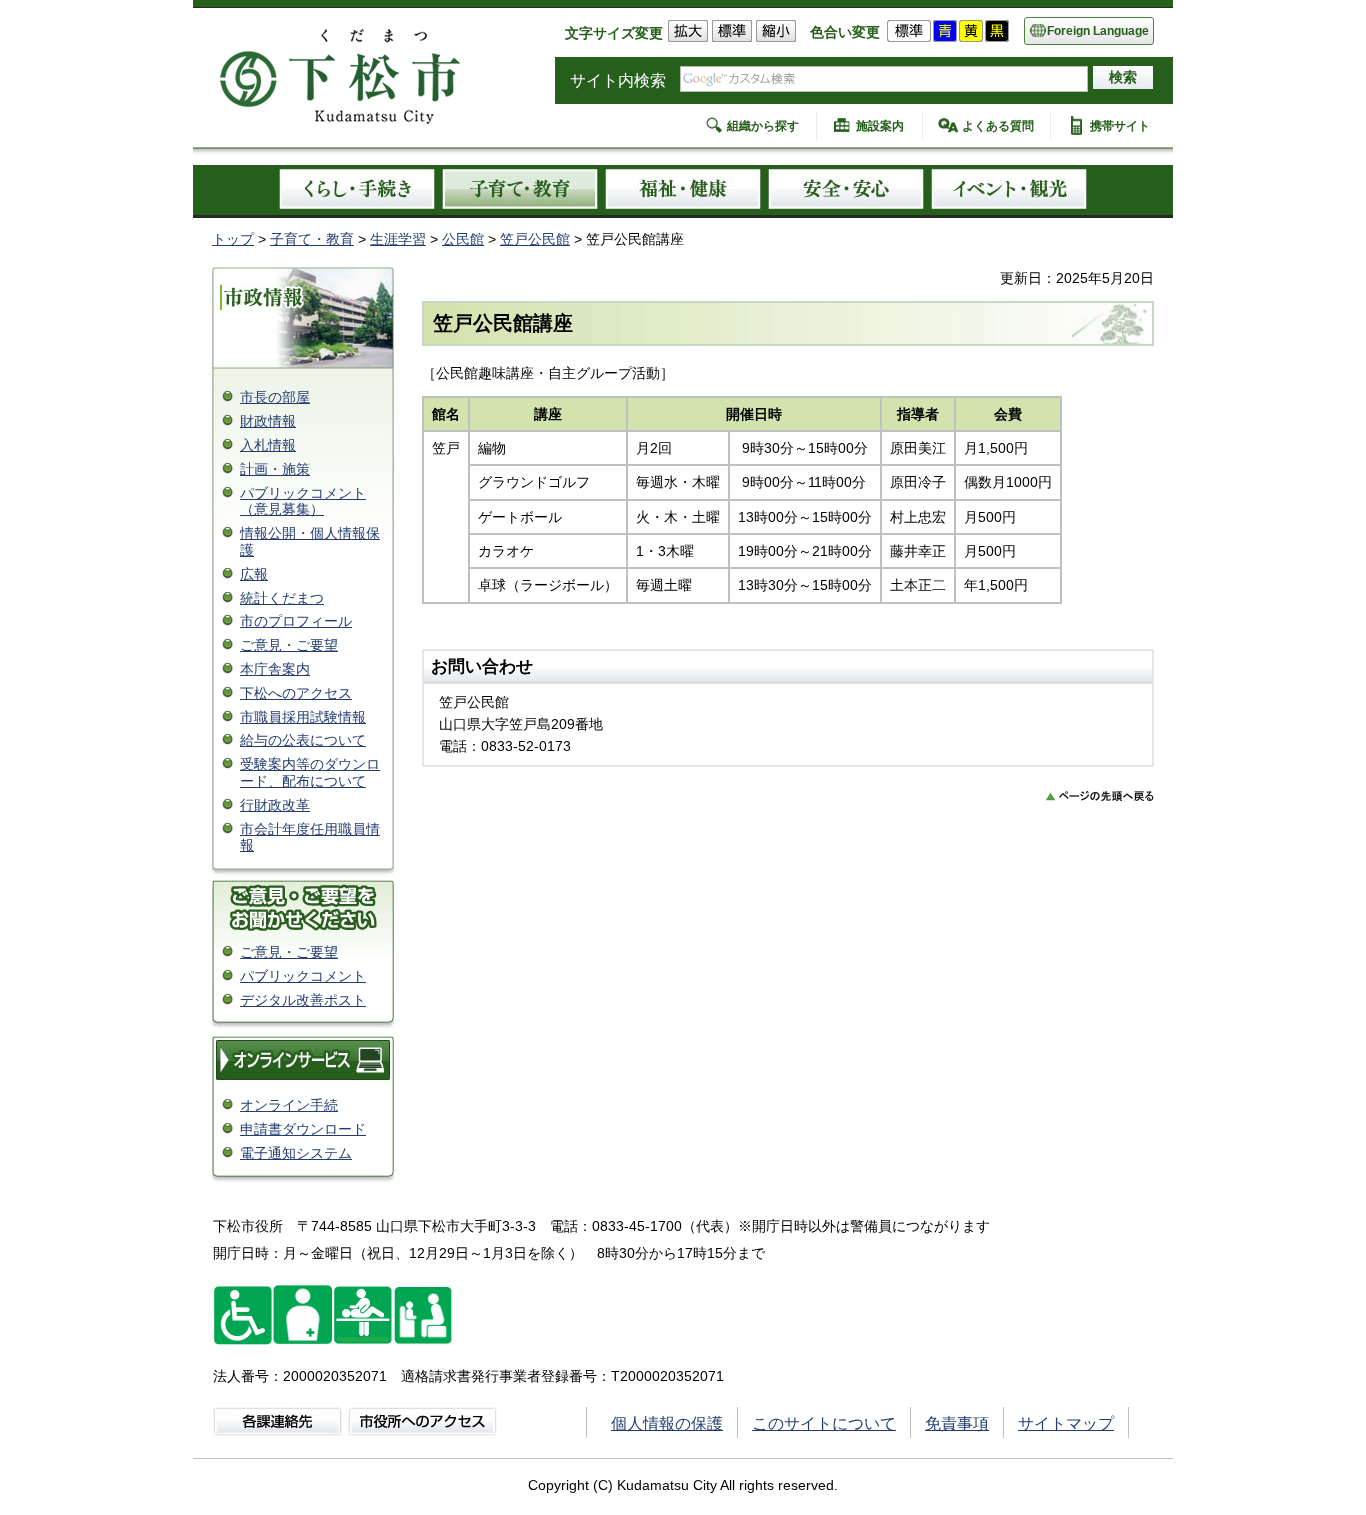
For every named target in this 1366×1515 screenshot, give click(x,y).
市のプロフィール (296, 621)
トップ (233, 239)
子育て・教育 (312, 239)
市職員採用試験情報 (303, 717)
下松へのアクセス (296, 693)
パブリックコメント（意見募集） (303, 501)
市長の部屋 (275, 397)
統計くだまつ (282, 598)
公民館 (463, 239)
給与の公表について (303, 740)
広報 (254, 574)
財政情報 (268, 421)
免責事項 (957, 1423)
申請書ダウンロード (303, 1129)
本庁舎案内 (275, 669)
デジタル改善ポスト (303, 1000)
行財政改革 (275, 805)
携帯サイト (1120, 126)
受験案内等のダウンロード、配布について (310, 772)
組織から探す (763, 126)
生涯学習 (398, 239)
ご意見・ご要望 (289, 645)
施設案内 (880, 126)
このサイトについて (824, 1423)
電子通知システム (296, 1153)
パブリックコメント (303, 976)
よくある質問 (998, 126)
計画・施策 (275, 469)
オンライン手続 (289, 1105)
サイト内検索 (618, 80)
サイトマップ (1066, 1423)
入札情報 (268, 445)
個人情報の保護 (667, 1423)
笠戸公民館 (535, 239)
